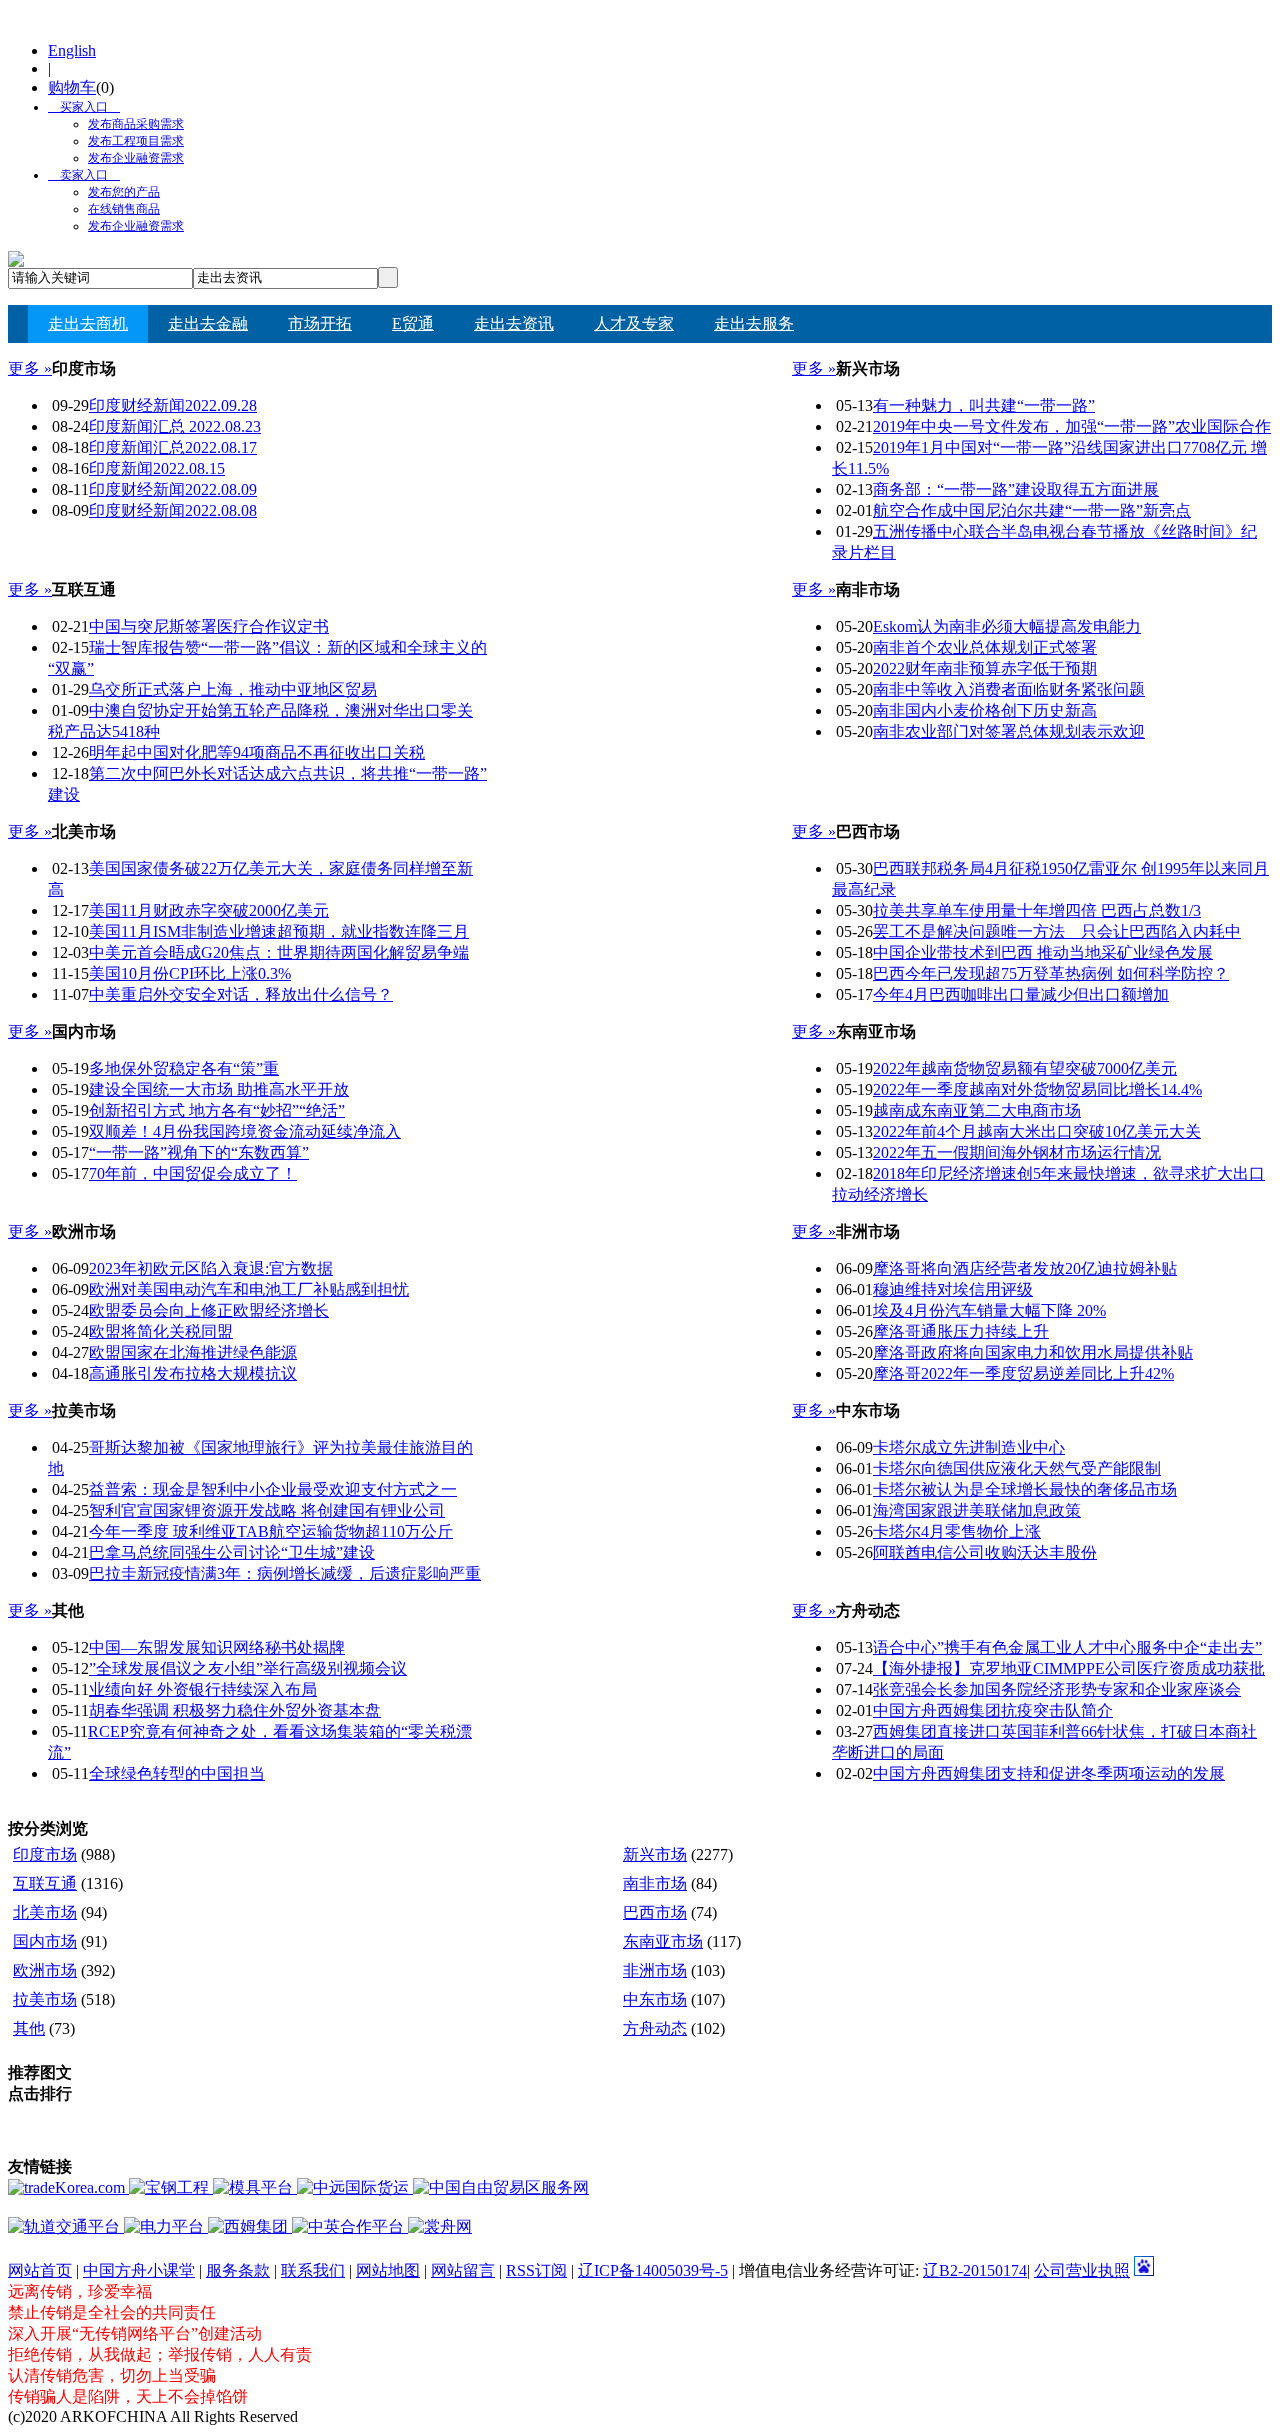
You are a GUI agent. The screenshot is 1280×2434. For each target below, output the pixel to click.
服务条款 (238, 2270)
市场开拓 (320, 323)
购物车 (72, 87)
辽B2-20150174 (975, 2270)
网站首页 (40, 2270)
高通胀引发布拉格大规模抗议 (193, 1373)
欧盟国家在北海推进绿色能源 (193, 1352)
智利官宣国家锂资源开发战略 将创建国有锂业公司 (267, 1510)
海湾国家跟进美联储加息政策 (977, 1510)
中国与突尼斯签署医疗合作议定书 (209, 626)
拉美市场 (45, 1999)
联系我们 (313, 2270)
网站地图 (388, 2270)
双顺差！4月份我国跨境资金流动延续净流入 (245, 1131)
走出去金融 (208, 323)
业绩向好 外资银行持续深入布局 (203, 1689)
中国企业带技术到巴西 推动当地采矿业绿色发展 (1043, 952)
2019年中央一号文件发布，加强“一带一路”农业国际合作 (1072, 426)
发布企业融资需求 (136, 158)
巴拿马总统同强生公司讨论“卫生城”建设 (232, 1552)
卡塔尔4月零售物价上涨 (957, 1531)
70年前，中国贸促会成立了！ (193, 1173)
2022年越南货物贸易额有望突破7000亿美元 (1025, 1068)
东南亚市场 (663, 1941)
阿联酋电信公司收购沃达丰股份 (985, 1552)
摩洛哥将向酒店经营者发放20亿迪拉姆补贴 (1025, 1268)
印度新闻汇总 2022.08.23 (175, 426)
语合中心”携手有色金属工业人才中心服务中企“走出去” (1067, 1647)
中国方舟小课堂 (139, 2270)
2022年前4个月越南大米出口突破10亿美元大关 (1037, 1131)
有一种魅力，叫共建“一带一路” (984, 405)
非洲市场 (655, 1970)
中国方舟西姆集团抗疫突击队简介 (993, 1710)
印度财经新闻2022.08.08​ (173, 510)
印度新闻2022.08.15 (157, 468)
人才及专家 (634, 323)
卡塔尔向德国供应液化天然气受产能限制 (1017, 1468)
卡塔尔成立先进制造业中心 (969, 1447)
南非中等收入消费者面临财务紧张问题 (1009, 689)
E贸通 (413, 323)
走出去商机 (88, 323)
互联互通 (45, 1883)
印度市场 (45, 1854)
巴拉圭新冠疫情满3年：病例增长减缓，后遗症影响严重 (285, 1573)
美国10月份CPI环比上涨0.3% (190, 973)
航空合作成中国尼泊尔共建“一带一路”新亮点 (1032, 510)
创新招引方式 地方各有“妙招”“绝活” (217, 1110)
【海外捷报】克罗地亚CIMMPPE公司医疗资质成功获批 (1069, 1668)
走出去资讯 (514, 323)
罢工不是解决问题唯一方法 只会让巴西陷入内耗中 (1057, 931)
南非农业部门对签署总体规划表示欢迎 (1009, 731)
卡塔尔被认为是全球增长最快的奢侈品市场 (1025, 1489)
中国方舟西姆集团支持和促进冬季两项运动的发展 (1049, 1773)
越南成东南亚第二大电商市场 (977, 1110)
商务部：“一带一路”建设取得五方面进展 (1016, 489)
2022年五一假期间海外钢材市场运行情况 (1017, 1152)
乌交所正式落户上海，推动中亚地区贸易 (233, 689)
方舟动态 (655, 2028)
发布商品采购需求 (136, 124)
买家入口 (78, 107)
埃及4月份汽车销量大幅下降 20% (989, 1310)
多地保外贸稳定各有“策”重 (184, 1068)
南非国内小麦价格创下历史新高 (985, 710)
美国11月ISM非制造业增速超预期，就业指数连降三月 (279, 931)
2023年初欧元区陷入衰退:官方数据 (211, 1268)
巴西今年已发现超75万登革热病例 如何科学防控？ (1051, 973)
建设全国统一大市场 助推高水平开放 (219, 1089)
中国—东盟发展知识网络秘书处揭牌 (217, 1647)
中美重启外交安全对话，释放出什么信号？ (241, 994)
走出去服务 (754, 323)
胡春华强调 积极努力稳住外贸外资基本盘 (235, 1710)
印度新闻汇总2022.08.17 (173, 447)
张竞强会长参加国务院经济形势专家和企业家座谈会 (1057, 1689)
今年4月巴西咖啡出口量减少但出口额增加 (1021, 994)
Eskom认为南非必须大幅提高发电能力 (1007, 626)
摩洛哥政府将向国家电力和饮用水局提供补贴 (1033, 1352)
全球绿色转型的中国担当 (177, 1773)
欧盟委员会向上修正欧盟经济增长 (209, 1310)
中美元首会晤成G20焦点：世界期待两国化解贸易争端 (279, 952)
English (72, 50)
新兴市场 (655, 1854)
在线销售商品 (124, 209)
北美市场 (45, 1912)
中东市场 (655, 1999)
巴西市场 (655, 1912)
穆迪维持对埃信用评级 (953, 1289)
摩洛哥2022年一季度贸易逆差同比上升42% (1023, 1373)
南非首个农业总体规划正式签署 (985, 647)
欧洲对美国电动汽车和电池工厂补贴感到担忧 (249, 1289)
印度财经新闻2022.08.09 (173, 489)
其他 (29, 2028)
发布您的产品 (124, 192)
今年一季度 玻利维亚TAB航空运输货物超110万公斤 (271, 1531)
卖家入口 (78, 175)
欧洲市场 (45, 1970)
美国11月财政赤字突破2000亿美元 (209, 910)
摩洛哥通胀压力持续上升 (961, 1331)
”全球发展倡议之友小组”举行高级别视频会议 (248, 1668)
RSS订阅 (536, 2270)
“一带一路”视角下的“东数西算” (199, 1152)
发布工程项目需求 (136, 141)
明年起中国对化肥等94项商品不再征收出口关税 (257, 752)
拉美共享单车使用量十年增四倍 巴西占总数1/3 (1037, 910)
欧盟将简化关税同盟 (161, 1331)
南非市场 (655, 1883)
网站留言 (463, 2270)
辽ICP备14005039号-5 (653, 2270)
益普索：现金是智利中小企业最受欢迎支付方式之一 (273, 1489)
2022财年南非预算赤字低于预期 (985, 668)
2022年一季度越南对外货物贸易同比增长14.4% (1037, 1089)
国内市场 (45, 1941)
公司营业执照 (1082, 2270)
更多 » (30, 368)
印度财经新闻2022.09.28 (173, 405)
